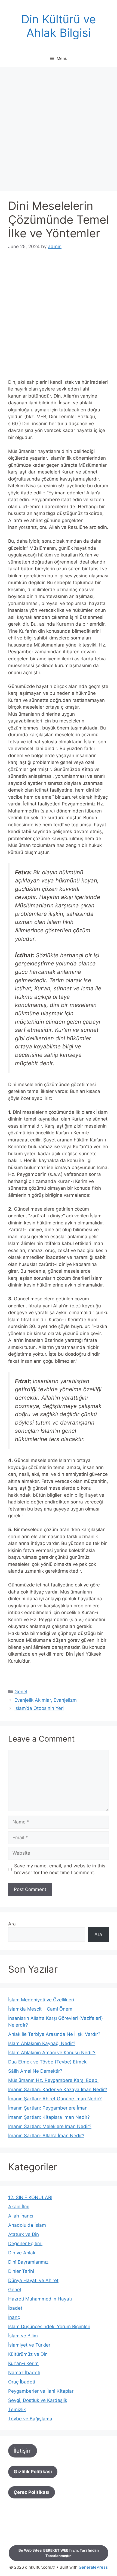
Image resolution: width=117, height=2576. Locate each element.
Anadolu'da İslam (27, 2225)
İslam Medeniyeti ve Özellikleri (41, 2000)
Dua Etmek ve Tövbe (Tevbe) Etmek (47, 2062)
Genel (21, 1692)
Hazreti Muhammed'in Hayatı (40, 2299)
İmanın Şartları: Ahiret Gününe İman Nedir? (55, 2099)
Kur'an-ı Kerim (23, 2363)
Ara (12, 1924)
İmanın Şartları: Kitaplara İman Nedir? (49, 2117)
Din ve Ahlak (22, 2253)
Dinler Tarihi (21, 2271)
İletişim (23, 2451)
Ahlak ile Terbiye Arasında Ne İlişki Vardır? (54, 2034)
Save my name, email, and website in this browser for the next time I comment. (60, 1869)
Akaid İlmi (19, 2207)
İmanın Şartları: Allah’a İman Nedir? (46, 2136)
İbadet (15, 2308)
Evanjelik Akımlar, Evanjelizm (46, 1700)
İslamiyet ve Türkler (29, 2345)
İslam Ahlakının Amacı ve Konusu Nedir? (52, 2053)
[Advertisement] (59, 130)
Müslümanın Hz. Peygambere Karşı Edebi (53, 2080)
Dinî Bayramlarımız (28, 2262)
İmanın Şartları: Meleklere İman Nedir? (50, 2126)
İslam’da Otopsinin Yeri (39, 1708)
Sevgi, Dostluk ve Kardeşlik (38, 2400)
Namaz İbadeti (24, 2373)
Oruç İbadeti (22, 2382)
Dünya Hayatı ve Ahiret (33, 2280)
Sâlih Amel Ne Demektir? (35, 2071)
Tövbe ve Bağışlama (30, 2419)
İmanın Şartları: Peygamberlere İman (48, 2108)
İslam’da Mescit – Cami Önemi (41, 2009)
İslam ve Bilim (23, 2336)
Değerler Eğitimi (25, 2244)
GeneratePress (93, 2567)
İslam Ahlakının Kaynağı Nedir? (42, 2043)
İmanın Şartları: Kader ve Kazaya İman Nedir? (58, 2089)
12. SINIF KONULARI (30, 2197)
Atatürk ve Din (24, 2234)
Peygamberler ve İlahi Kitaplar (41, 2391)
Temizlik (17, 2409)
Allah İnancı (21, 2216)
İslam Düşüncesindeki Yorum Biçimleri (49, 2327)
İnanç (14, 2317)
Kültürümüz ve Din (28, 2354)
